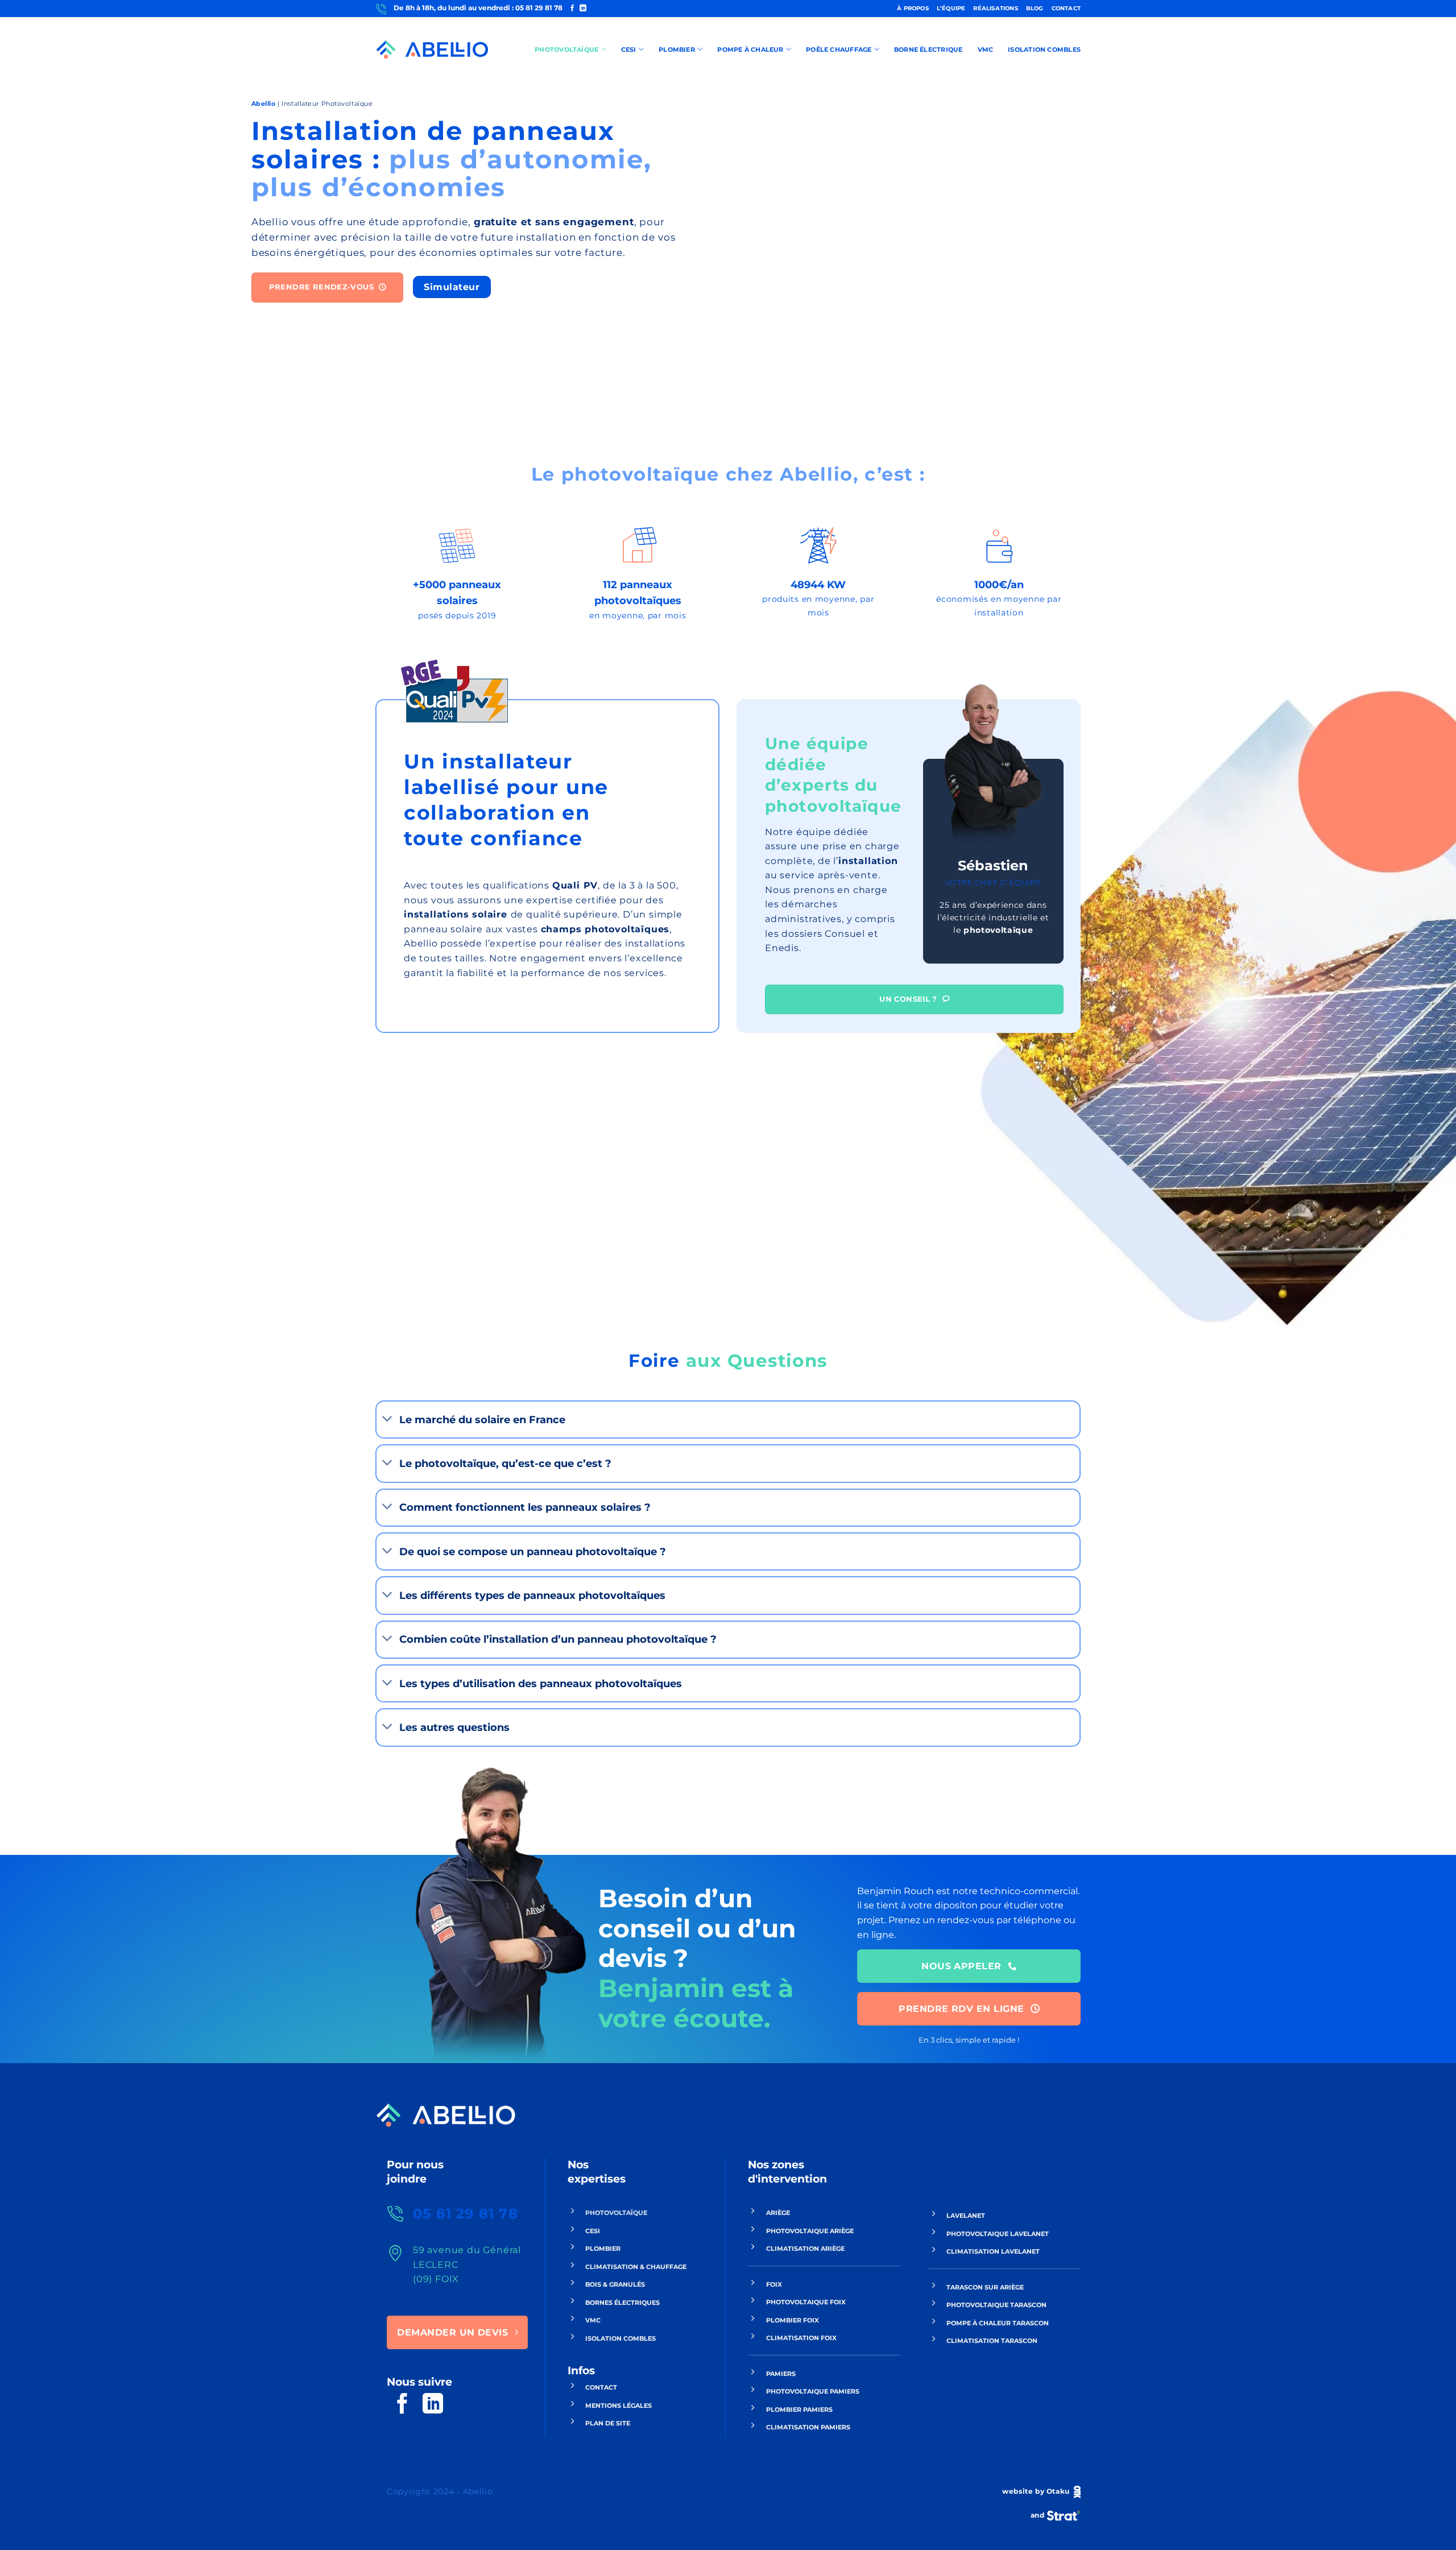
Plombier (677, 49)
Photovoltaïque (566, 49)
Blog (1035, 8)
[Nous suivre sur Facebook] (572, 9)
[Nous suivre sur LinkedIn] (583, 9)
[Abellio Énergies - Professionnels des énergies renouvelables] (432, 50)
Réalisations (995, 8)
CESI (629, 49)
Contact (1066, 8)
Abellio (264, 104)
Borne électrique (928, 49)
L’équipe (951, 8)
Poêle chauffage (839, 49)
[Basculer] (388, 1419)
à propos (913, 8)
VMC (986, 49)
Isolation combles (1044, 49)
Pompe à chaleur (750, 49)
